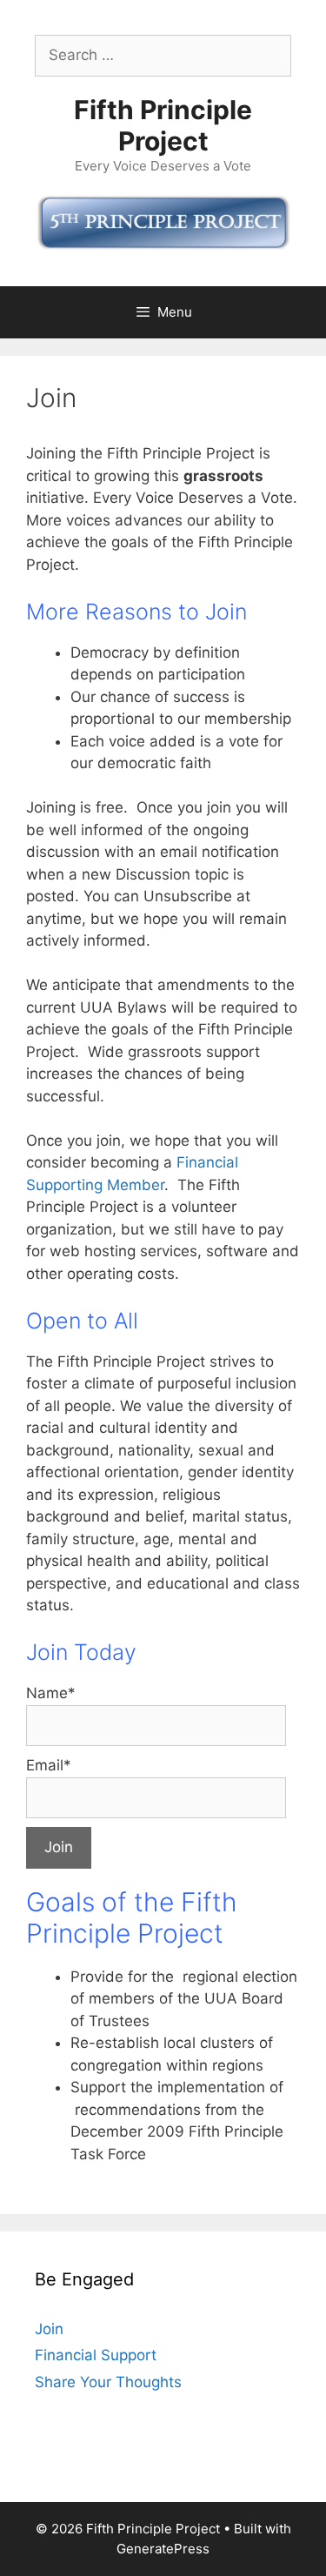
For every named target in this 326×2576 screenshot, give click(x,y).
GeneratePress (163, 2549)
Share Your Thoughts (108, 2382)
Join (49, 2329)
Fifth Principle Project (163, 125)
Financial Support (96, 2355)
